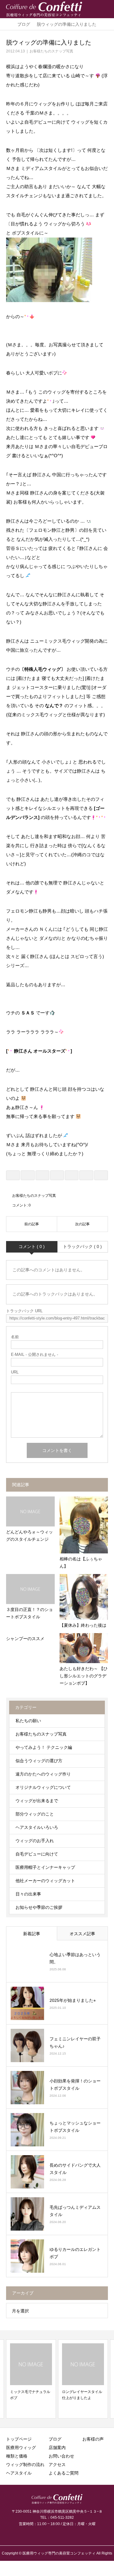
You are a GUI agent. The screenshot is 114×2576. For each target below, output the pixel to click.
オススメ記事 (82, 1934)
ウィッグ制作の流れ (25, 2465)
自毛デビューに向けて (37, 1854)
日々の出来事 (28, 1894)
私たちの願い (28, 1721)
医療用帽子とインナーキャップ (45, 1867)
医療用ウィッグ (21, 2448)
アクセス (57, 2465)
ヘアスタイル (19, 2473)
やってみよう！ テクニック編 (44, 1747)
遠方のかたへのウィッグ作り (43, 1774)
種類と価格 (17, 2456)
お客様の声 (93, 2439)
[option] (31, 2379)
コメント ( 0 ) (32, 1246)
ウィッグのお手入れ (35, 1841)
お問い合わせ (61, 2456)
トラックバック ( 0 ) (82, 1246)
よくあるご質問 (64, 2473)
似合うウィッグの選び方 (39, 1761)
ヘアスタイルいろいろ (37, 1827)
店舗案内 (57, 2448)
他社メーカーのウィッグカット (45, 1881)
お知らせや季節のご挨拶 (39, 1907)
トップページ (19, 2439)
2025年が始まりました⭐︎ (73, 2000)
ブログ (55, 2439)
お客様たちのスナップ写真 (51, 51)
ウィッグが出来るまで (37, 1801)
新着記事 (32, 1934)
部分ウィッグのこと (35, 1814)
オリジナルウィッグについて (43, 1787)
